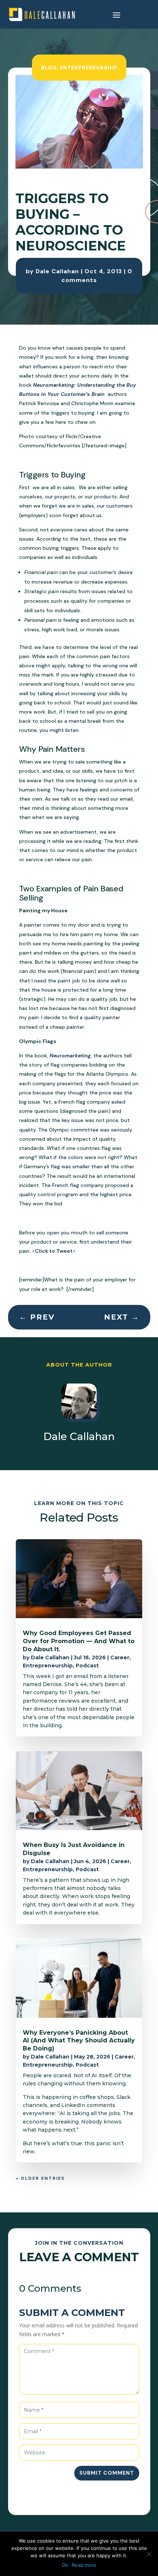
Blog (49, 67)
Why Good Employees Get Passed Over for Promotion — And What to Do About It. (79, 1641)
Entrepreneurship (89, 67)
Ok (65, 2565)
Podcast (87, 1666)
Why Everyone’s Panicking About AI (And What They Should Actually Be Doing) (79, 2041)
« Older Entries (40, 2178)
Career (120, 1657)
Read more (84, 2565)
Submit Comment (107, 2473)
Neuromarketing (70, 1056)
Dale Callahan (57, 271)
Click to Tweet (54, 1251)
